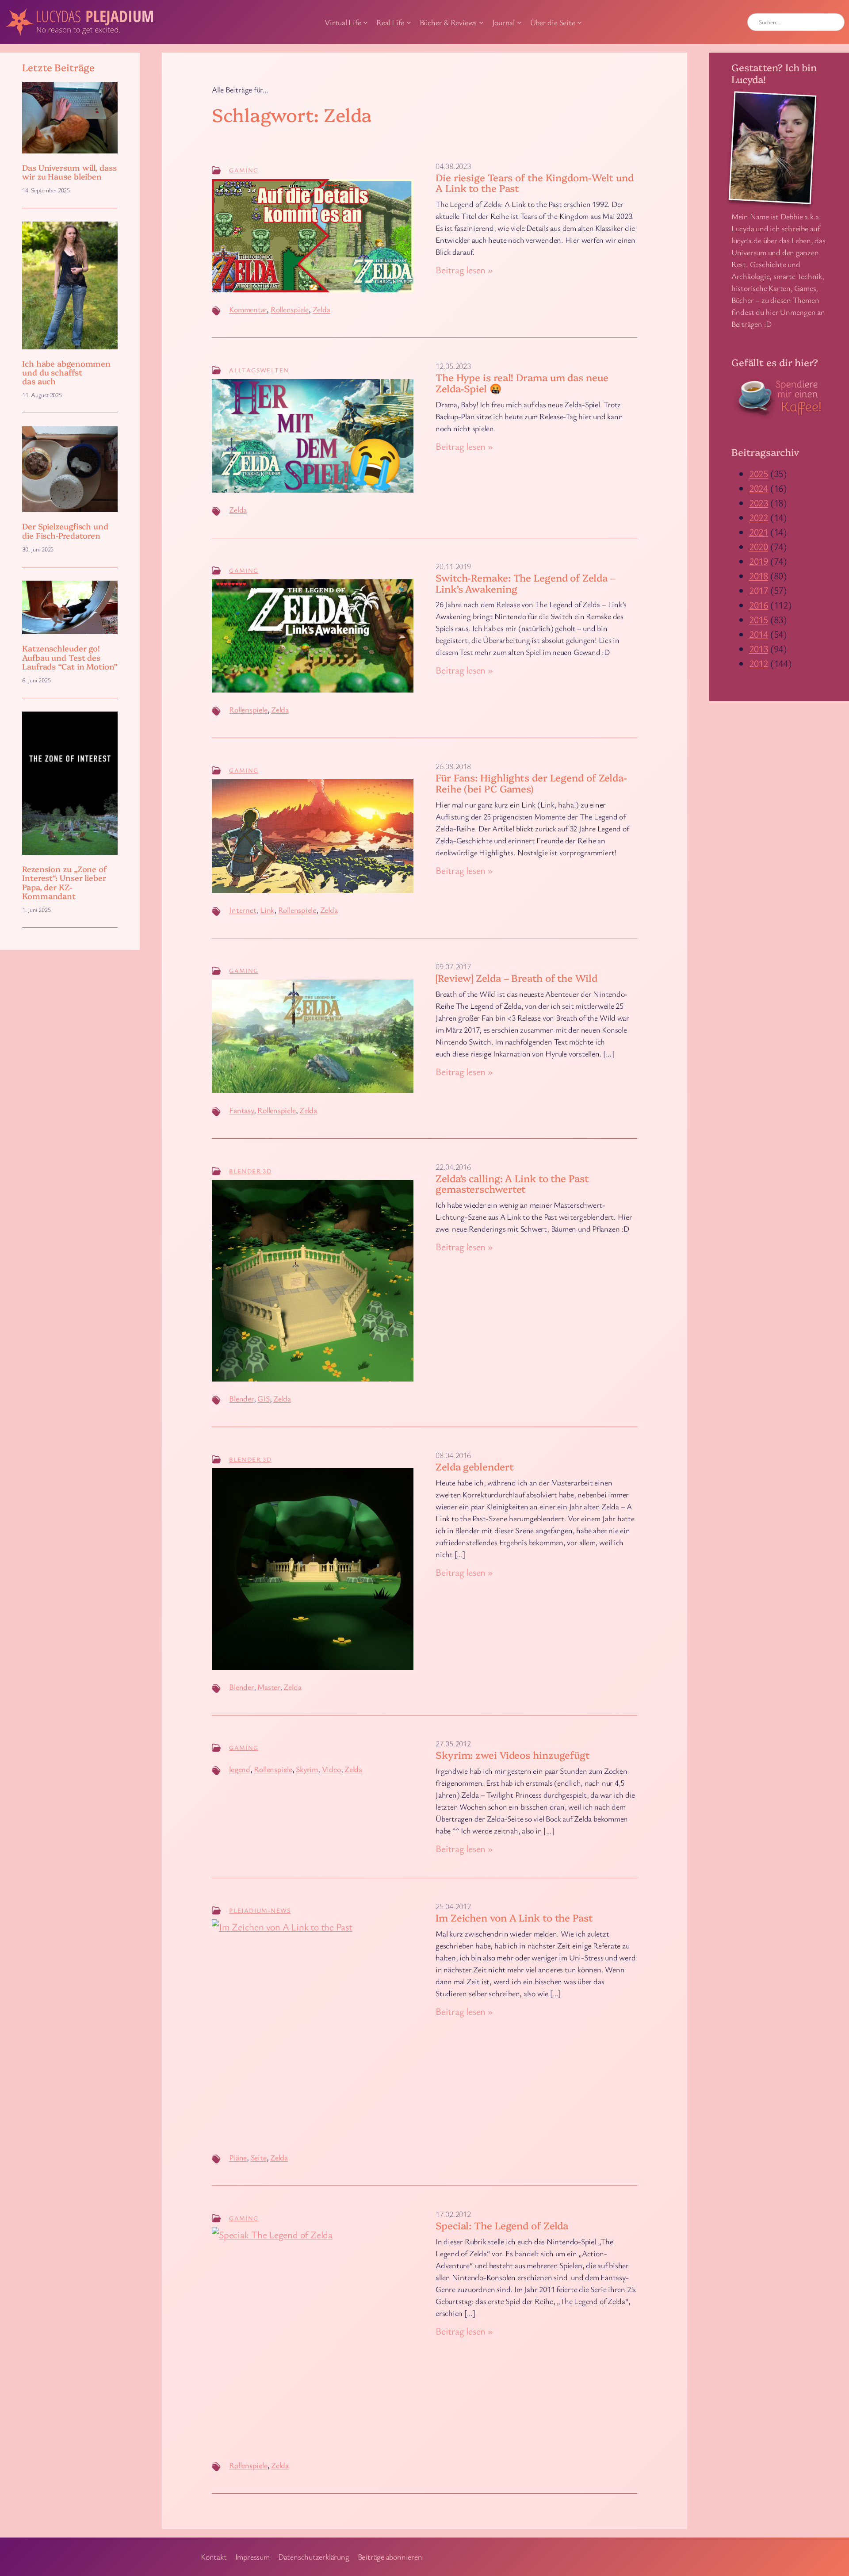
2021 (759, 532)
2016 (759, 605)
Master (269, 1687)
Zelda (321, 309)
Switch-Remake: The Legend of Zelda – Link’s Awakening (525, 583)
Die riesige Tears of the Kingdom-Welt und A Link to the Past (535, 183)
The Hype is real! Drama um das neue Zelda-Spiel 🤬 (522, 383)
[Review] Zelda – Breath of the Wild (516, 978)
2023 (759, 503)
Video (331, 1769)
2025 (759, 473)
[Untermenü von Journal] (519, 22)
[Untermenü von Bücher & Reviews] (481, 22)
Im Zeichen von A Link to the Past (514, 1918)
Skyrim (307, 1769)
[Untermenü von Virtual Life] (365, 22)
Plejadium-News (260, 1910)
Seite (259, 2157)
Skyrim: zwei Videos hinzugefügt (513, 1755)
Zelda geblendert (474, 1467)
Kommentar (248, 309)
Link (267, 910)
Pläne (238, 2157)
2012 (759, 663)
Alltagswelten (259, 370)
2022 (759, 517)
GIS (263, 1398)
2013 (759, 649)
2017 (759, 590)
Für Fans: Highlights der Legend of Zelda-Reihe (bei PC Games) (531, 783)
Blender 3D (250, 1171)
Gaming (244, 170)
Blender (241, 1398)
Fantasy (241, 1110)
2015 (759, 619)
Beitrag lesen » (464, 270)
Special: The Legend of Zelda (502, 2226)
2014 (759, 634)
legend (240, 1769)
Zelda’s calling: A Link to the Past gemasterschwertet (512, 1184)
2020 (759, 546)
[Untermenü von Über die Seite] (579, 22)
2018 (759, 576)
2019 (759, 561)
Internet (243, 910)
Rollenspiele (290, 309)
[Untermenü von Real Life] (409, 22)
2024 (759, 488)
